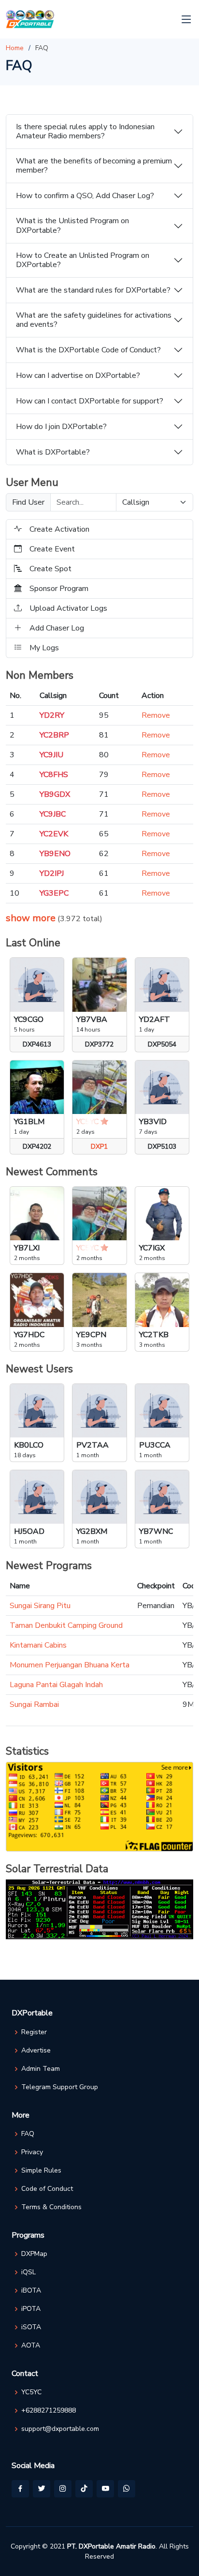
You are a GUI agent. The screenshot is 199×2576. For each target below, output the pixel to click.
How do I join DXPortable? (61, 427)
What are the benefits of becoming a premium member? (94, 166)
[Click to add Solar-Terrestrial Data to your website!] (99, 1909)
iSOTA (31, 2327)
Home (15, 48)
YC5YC (31, 2392)
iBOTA (31, 2291)
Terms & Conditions (51, 2207)
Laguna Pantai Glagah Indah (56, 1685)
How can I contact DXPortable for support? (90, 401)
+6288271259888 (49, 2411)
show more (31, 918)
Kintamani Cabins (38, 1645)
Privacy (32, 2152)
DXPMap (34, 2254)
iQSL (28, 2272)
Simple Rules (41, 2171)
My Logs (44, 648)
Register (34, 2032)
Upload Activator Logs (68, 608)
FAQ (28, 2134)
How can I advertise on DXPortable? (78, 376)
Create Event (52, 549)
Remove (156, 715)
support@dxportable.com (60, 2429)
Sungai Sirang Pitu (40, 1606)
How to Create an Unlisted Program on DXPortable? (83, 260)
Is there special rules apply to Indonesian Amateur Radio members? (85, 131)
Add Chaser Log (57, 628)
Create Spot (50, 569)
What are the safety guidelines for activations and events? (94, 320)
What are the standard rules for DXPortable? (93, 290)
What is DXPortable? (53, 452)
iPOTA (31, 2309)
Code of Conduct (47, 2189)
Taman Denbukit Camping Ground (66, 1625)
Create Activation (59, 529)
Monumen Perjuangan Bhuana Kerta (70, 1665)
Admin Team (41, 2069)
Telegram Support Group (60, 2087)
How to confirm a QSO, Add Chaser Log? (85, 196)
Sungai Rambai (34, 1704)
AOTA (31, 2346)
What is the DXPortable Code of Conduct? (88, 350)
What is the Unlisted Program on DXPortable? (72, 225)
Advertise (36, 2051)
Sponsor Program (59, 589)
